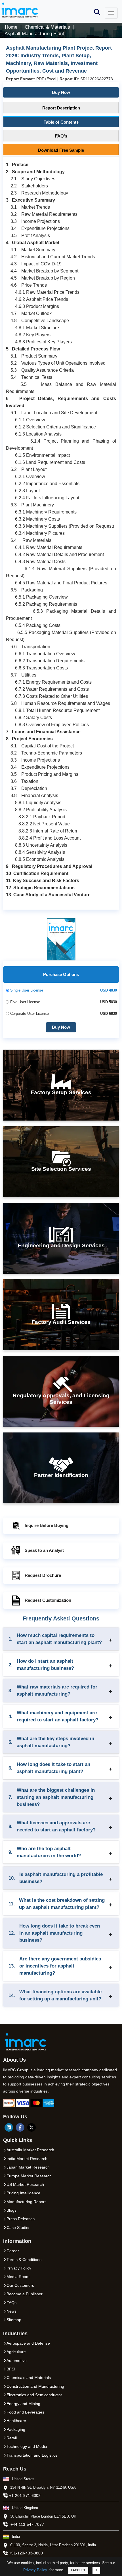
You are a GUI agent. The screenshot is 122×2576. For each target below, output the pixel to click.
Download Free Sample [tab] (61, 150)
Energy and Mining (23, 2404)
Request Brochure (43, 1575)
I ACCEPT (78, 2570)
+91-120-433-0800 (26, 2553)
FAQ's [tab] (61, 136)
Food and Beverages (25, 2412)
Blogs (11, 2210)
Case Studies (18, 2228)
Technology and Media (27, 2446)
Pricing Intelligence (23, 2193)
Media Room (18, 2277)
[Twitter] (31, 2127)
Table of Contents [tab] (61, 122)
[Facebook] (20, 2127)
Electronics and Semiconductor (34, 2395)
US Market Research (25, 2184)
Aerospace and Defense (28, 2343)
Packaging (16, 2429)
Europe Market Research (29, 2176)
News (11, 2311)
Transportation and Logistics (32, 2455)
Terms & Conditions (24, 2260)
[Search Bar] (97, 11)
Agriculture (16, 2352)
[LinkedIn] (9, 2127)
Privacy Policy (35, 2570)
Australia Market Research (30, 2150)
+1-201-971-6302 (25, 2495)
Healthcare (16, 2421)
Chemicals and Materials (29, 2378)
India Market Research (27, 2159)
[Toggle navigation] (111, 13)
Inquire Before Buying (47, 1525)
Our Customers (20, 2285)
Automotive (17, 2361)
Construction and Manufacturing (35, 2386)
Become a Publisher (25, 2294)
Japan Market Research (28, 2167)
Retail (12, 2438)
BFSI (11, 2369)
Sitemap (14, 2320)
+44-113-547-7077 (27, 2524)
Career (13, 2251)
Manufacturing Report (26, 2202)
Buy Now (61, 92)
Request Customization (48, 1600)
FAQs (11, 2303)
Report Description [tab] (61, 108)
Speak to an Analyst (44, 1550)
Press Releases (21, 2219)
